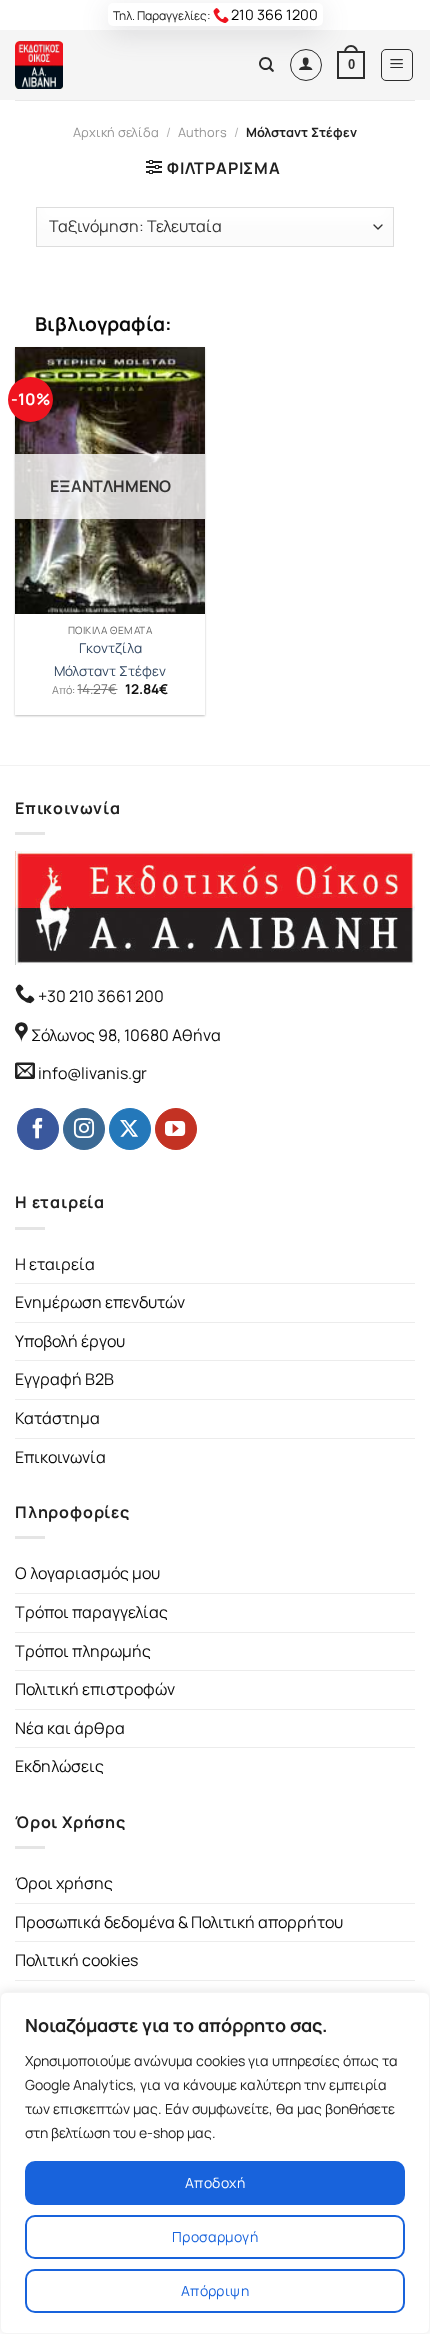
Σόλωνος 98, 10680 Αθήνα (126, 1035)
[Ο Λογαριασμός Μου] (306, 65)
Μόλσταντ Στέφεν (110, 671)
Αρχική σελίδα (116, 132)
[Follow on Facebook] (38, 1129)
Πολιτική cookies (76, 1960)
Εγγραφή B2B (64, 1379)
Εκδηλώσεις (59, 1766)
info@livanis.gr (92, 1073)
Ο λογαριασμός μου (87, 1573)
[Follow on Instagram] (84, 1129)
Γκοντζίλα (110, 648)
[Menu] (397, 65)
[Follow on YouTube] (176, 1129)
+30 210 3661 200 (99, 996)
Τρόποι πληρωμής (83, 1651)
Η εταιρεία (55, 1264)
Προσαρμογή (215, 2236)
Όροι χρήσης (64, 1883)
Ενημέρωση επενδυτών (100, 1302)
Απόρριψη (215, 2290)
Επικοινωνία (60, 1457)
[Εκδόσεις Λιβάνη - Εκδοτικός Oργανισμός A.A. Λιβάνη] (82, 65)
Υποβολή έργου (70, 1341)
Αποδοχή (215, 2182)
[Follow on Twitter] (130, 1129)
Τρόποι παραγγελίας (91, 1612)
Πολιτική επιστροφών (95, 1689)
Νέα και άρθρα (70, 1728)
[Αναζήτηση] (266, 65)
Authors (202, 132)
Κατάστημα (57, 1418)
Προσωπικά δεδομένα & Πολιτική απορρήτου (179, 1922)
